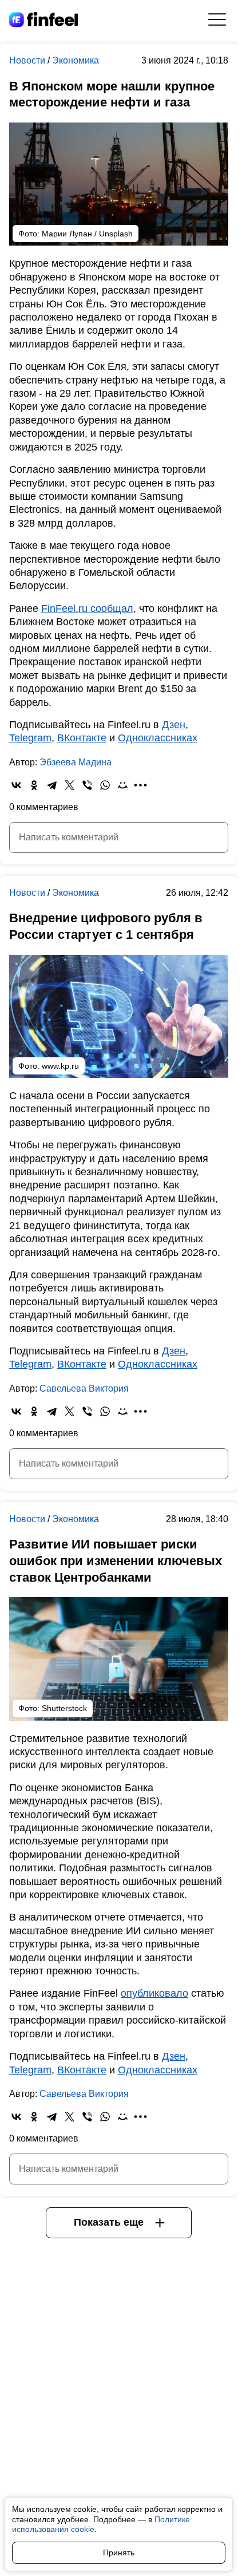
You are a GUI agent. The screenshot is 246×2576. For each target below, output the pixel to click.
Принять (119, 2553)
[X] (70, 785)
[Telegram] (52, 785)
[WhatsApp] (105, 785)
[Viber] (87, 785)
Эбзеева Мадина (76, 762)
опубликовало (154, 1993)
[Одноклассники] (34, 785)
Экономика (76, 60)
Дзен (174, 725)
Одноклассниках (158, 738)
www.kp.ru (60, 1066)
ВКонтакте (82, 738)
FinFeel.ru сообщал (87, 609)
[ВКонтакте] (16, 785)
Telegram (30, 738)
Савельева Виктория (84, 1388)
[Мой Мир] (123, 785)
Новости (28, 60)
